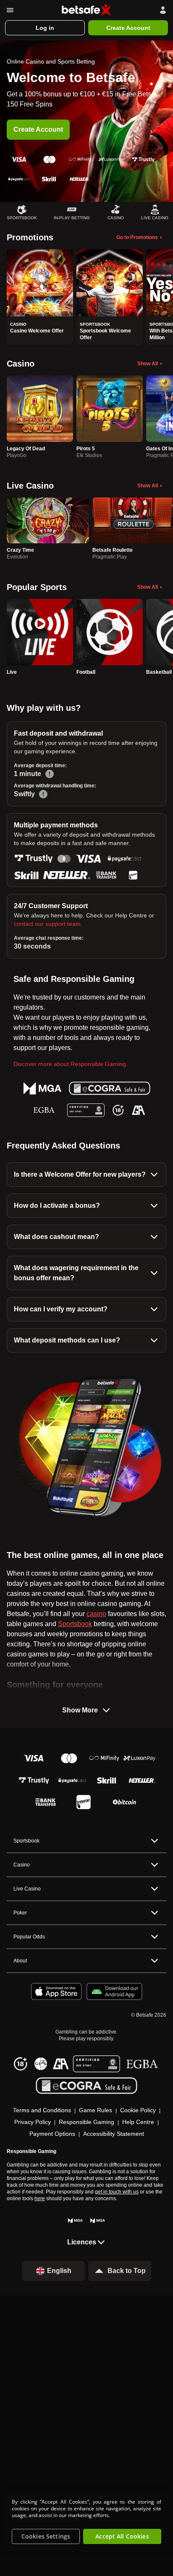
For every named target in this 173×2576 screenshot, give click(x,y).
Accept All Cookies (122, 2536)
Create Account (38, 129)
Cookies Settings (46, 2536)
